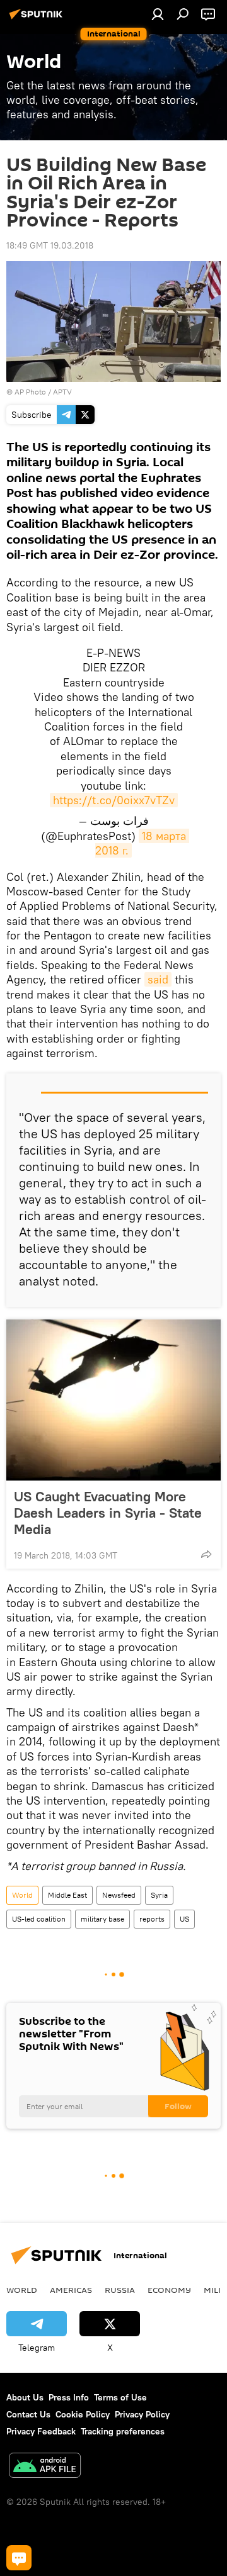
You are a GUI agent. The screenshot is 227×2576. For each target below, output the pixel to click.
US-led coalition (39, 1919)
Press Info (69, 2397)
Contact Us (28, 2414)
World (22, 1895)
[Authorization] (158, 14)
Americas (71, 2290)
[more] (206, 1554)
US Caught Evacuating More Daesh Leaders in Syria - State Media (108, 1513)
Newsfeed (119, 1895)
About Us (25, 2397)
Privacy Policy (142, 2414)
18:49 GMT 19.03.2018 (50, 245)
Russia (120, 2290)
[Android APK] (45, 2467)
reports (152, 1919)
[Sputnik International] (38, 19)
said (158, 979)
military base (102, 1919)
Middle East (67, 1895)
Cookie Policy (83, 2414)
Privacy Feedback (41, 2431)
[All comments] (19, 2558)
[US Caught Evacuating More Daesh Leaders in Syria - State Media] (113, 1400)
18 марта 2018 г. (142, 843)
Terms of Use (120, 2397)
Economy (169, 2290)
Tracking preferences (123, 2431)
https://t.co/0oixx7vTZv (114, 800)
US (184, 1919)
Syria (159, 1895)
